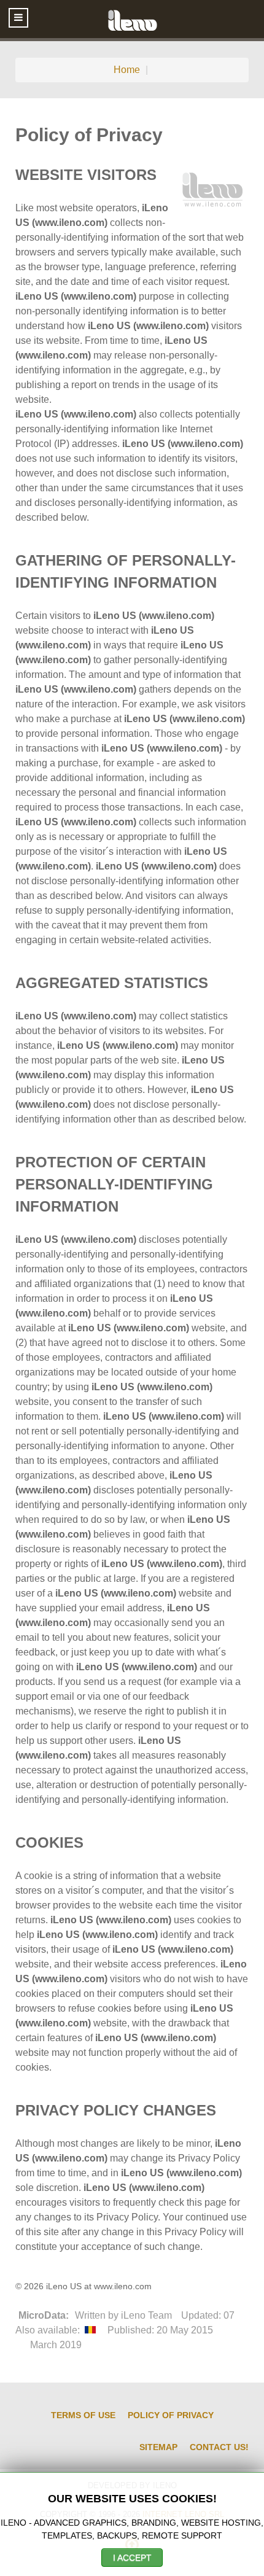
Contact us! (219, 2447)
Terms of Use (83, 2415)
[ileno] (132, 19)
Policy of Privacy (171, 2415)
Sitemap (158, 2447)
